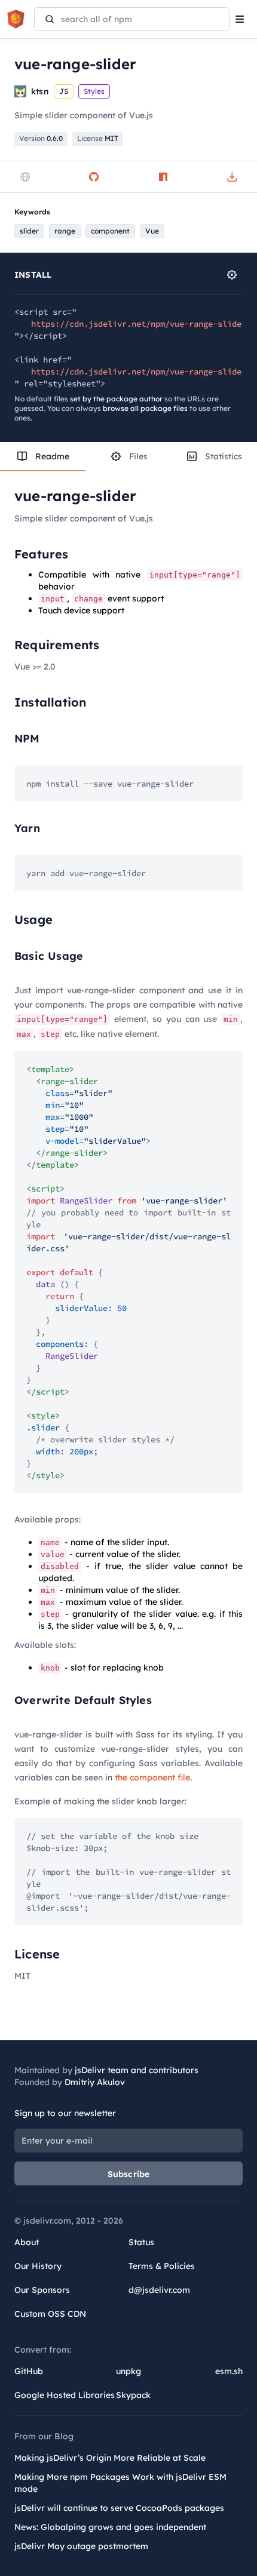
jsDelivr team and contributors (137, 2070)
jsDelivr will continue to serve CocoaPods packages (119, 2508)
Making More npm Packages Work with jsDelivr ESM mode (120, 2483)
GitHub (29, 2371)
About (27, 2242)
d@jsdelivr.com (159, 2290)
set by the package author (116, 399)
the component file (152, 1777)
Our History (38, 2266)
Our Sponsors (42, 2290)
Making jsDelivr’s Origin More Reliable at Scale (110, 2458)
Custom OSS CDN (50, 2314)
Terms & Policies (162, 2266)
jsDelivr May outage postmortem (81, 2546)
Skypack (133, 2395)
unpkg (128, 2371)
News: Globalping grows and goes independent (110, 2527)
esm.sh (229, 2371)
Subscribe (129, 2174)
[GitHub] (94, 177)
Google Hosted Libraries (65, 2395)
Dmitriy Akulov (95, 2082)
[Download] (232, 177)
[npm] (163, 177)
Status (141, 2242)
